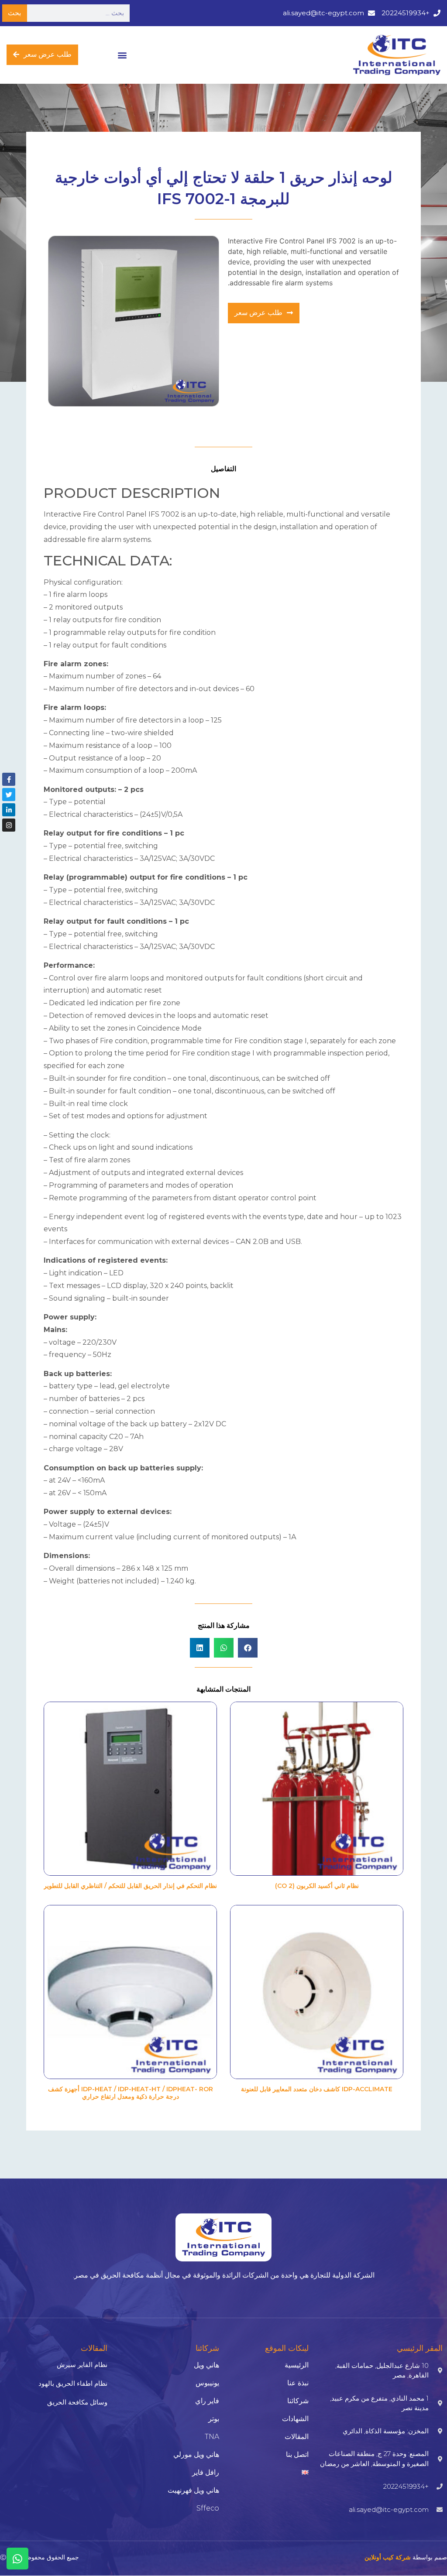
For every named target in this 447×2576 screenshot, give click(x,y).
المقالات (297, 2437)
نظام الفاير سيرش (82, 2365)
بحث (14, 13)
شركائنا (298, 2401)
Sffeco (208, 2508)
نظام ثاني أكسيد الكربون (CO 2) (317, 1886)
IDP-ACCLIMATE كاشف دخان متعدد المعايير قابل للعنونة (317, 2089)
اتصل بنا (297, 2454)
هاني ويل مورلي (196, 2454)
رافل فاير (206, 2472)
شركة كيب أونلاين (388, 2557)
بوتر (214, 2419)
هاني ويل (206, 2365)
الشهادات (295, 2419)
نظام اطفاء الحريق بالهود (73, 2383)
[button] (122, 55)
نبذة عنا (298, 2383)
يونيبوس (207, 2383)
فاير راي (207, 2401)
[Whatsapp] (17, 2559)
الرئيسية (297, 2365)
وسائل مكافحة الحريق (77, 2402)
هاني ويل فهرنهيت (193, 2490)
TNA (212, 2437)
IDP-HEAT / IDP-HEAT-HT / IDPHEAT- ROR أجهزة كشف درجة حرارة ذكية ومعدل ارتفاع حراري (131, 2093)
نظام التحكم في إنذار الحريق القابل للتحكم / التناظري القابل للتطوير (130, 1886)
